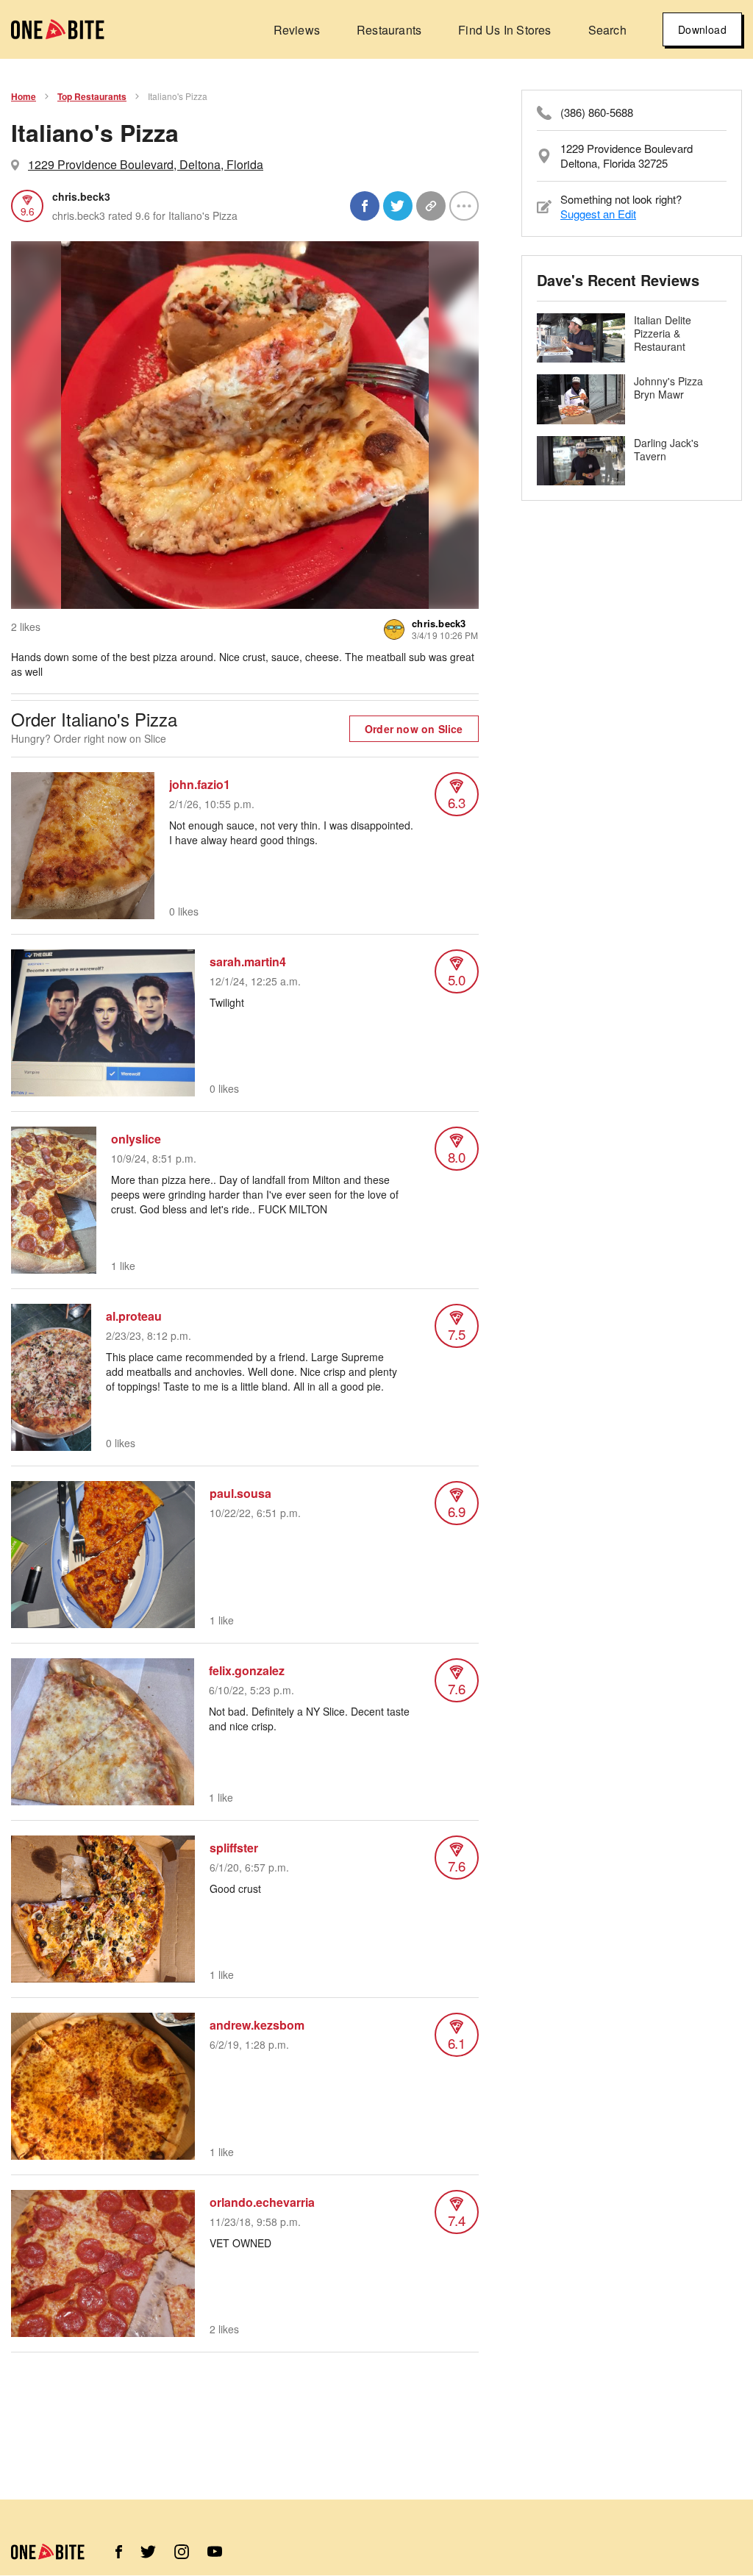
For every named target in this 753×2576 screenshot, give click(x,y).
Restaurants (389, 30)
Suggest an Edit (598, 214)
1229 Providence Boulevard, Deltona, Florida (146, 164)
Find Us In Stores (504, 30)
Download (702, 29)
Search (607, 30)
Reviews (297, 30)
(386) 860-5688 (597, 113)
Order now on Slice (414, 729)
